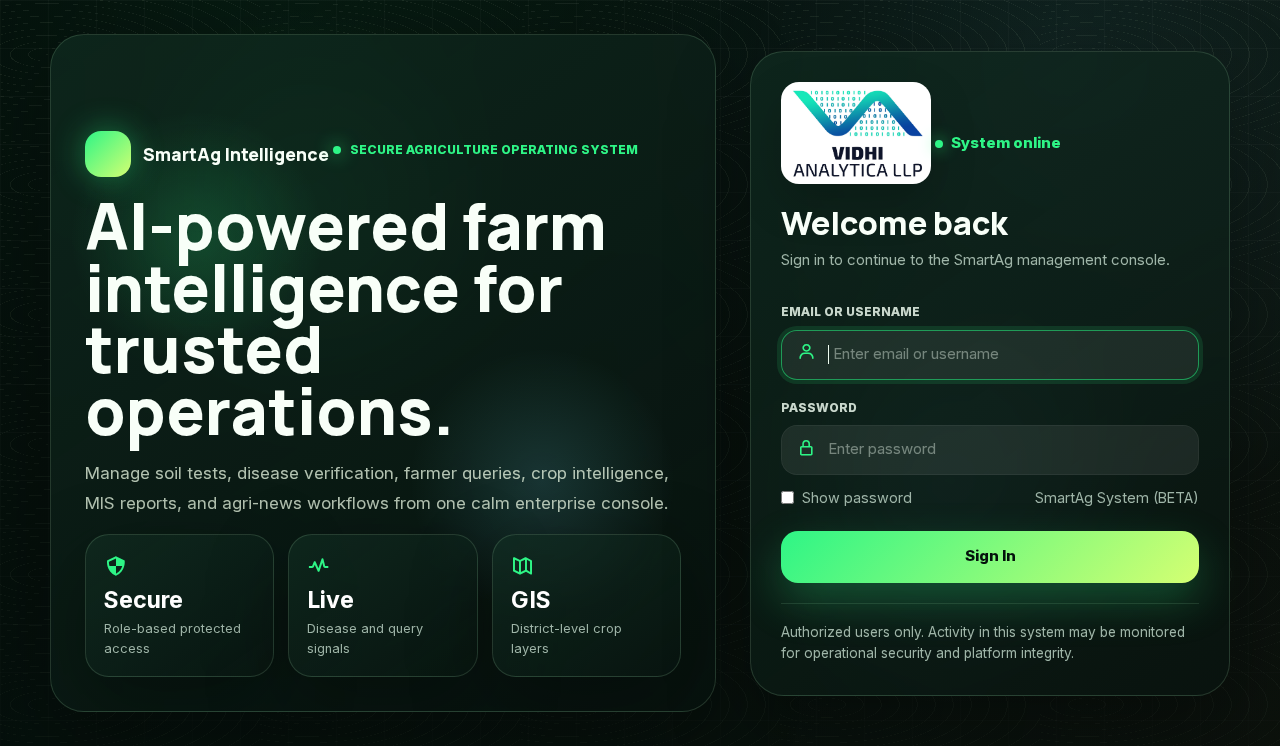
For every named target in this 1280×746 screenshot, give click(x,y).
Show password (857, 497)
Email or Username (850, 311)
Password (819, 407)
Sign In (990, 555)
